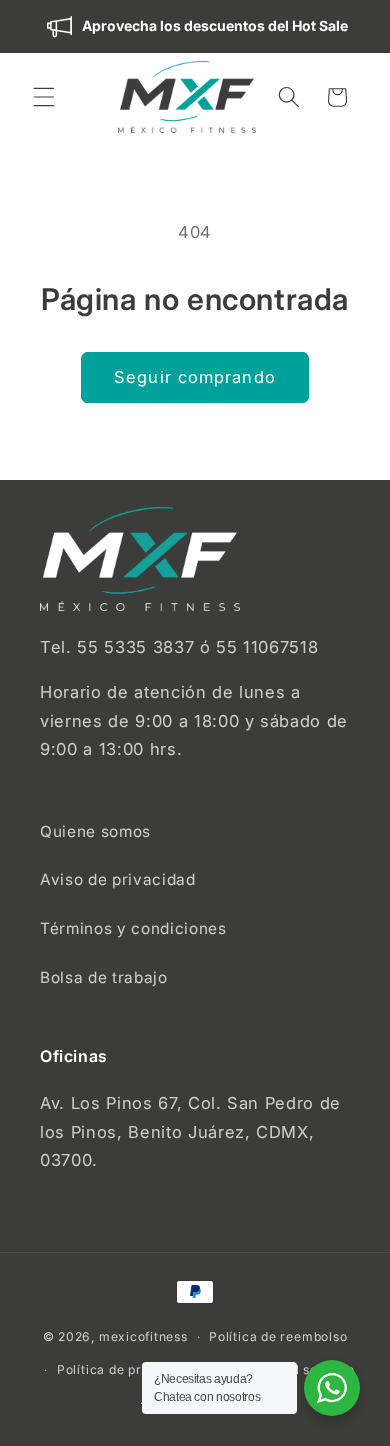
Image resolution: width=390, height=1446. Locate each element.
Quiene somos (95, 831)
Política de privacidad (126, 1369)
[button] (44, 97)
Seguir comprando (195, 377)
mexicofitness (143, 1336)
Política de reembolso (278, 1336)
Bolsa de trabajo (104, 977)
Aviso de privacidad (118, 879)
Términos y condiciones (133, 928)
